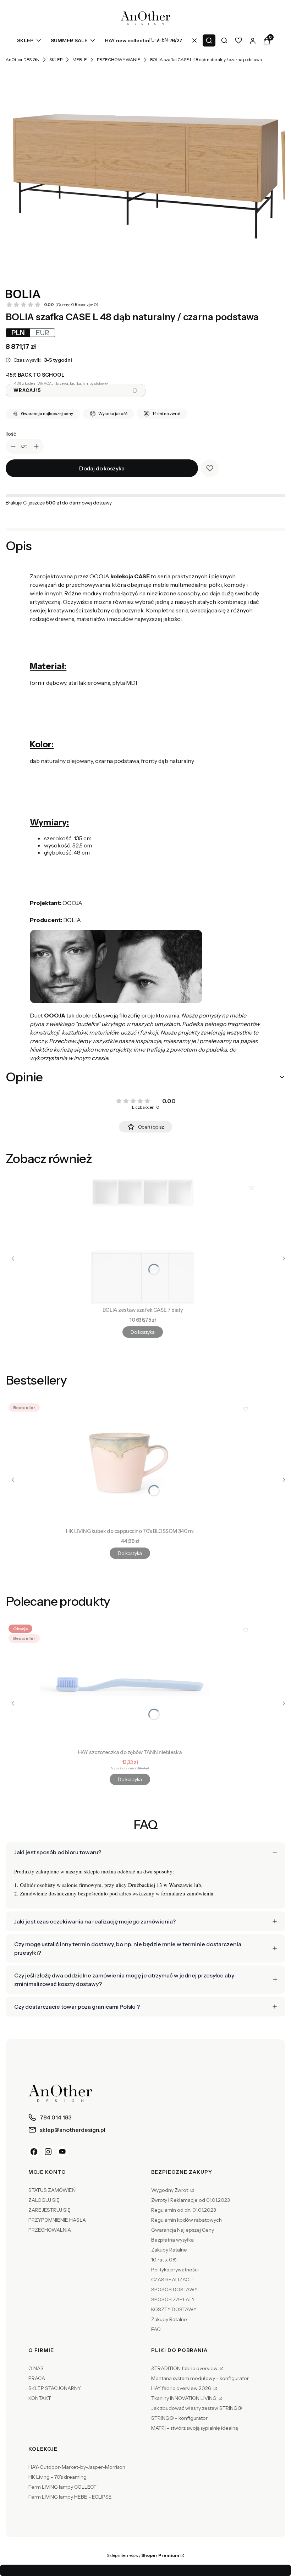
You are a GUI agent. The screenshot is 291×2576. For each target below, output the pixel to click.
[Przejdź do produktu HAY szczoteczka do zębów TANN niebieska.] (130, 1684)
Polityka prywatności (175, 2270)
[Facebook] (34, 2152)
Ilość (11, 434)
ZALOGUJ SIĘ (44, 2200)
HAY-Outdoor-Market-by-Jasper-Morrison (77, 2467)
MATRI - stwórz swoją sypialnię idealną (194, 2428)
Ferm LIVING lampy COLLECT (62, 2487)
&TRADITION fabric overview (185, 2368)
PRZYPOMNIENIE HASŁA (57, 2220)
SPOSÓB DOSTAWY (174, 2290)
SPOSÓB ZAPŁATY (173, 2299)
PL (151, 40)
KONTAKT (40, 2398)
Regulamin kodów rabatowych (186, 2220)
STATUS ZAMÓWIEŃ (52, 2190)
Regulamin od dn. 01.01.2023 (184, 2210)
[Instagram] (48, 2152)
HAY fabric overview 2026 (182, 2388)
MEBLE (80, 59)
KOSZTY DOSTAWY (174, 2309)
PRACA (37, 2378)
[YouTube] (62, 2152)
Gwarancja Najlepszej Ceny (183, 2230)
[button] (209, 40)
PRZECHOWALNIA (50, 2230)
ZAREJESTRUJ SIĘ (50, 2210)
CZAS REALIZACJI (172, 2280)
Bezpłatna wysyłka (172, 2240)
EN (165, 40)
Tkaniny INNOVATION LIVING (184, 2398)
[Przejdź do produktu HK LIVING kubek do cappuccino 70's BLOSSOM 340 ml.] (130, 1463)
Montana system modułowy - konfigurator (200, 2378)
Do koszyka (142, 1332)
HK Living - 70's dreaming (57, 2477)
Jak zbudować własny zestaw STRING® (197, 2408)
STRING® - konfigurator (179, 2418)
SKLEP (56, 59)
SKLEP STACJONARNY (55, 2388)
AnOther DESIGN (23, 59)
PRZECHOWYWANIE (119, 59)
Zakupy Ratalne (169, 2250)
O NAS (36, 2368)
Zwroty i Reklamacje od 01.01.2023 (191, 2200)
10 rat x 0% (164, 2260)
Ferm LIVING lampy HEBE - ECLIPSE (70, 2497)
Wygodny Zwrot (170, 2190)
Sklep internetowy (143, 2555)
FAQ (156, 2329)
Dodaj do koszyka (102, 468)
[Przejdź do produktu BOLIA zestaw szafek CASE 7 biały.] (143, 1241)
